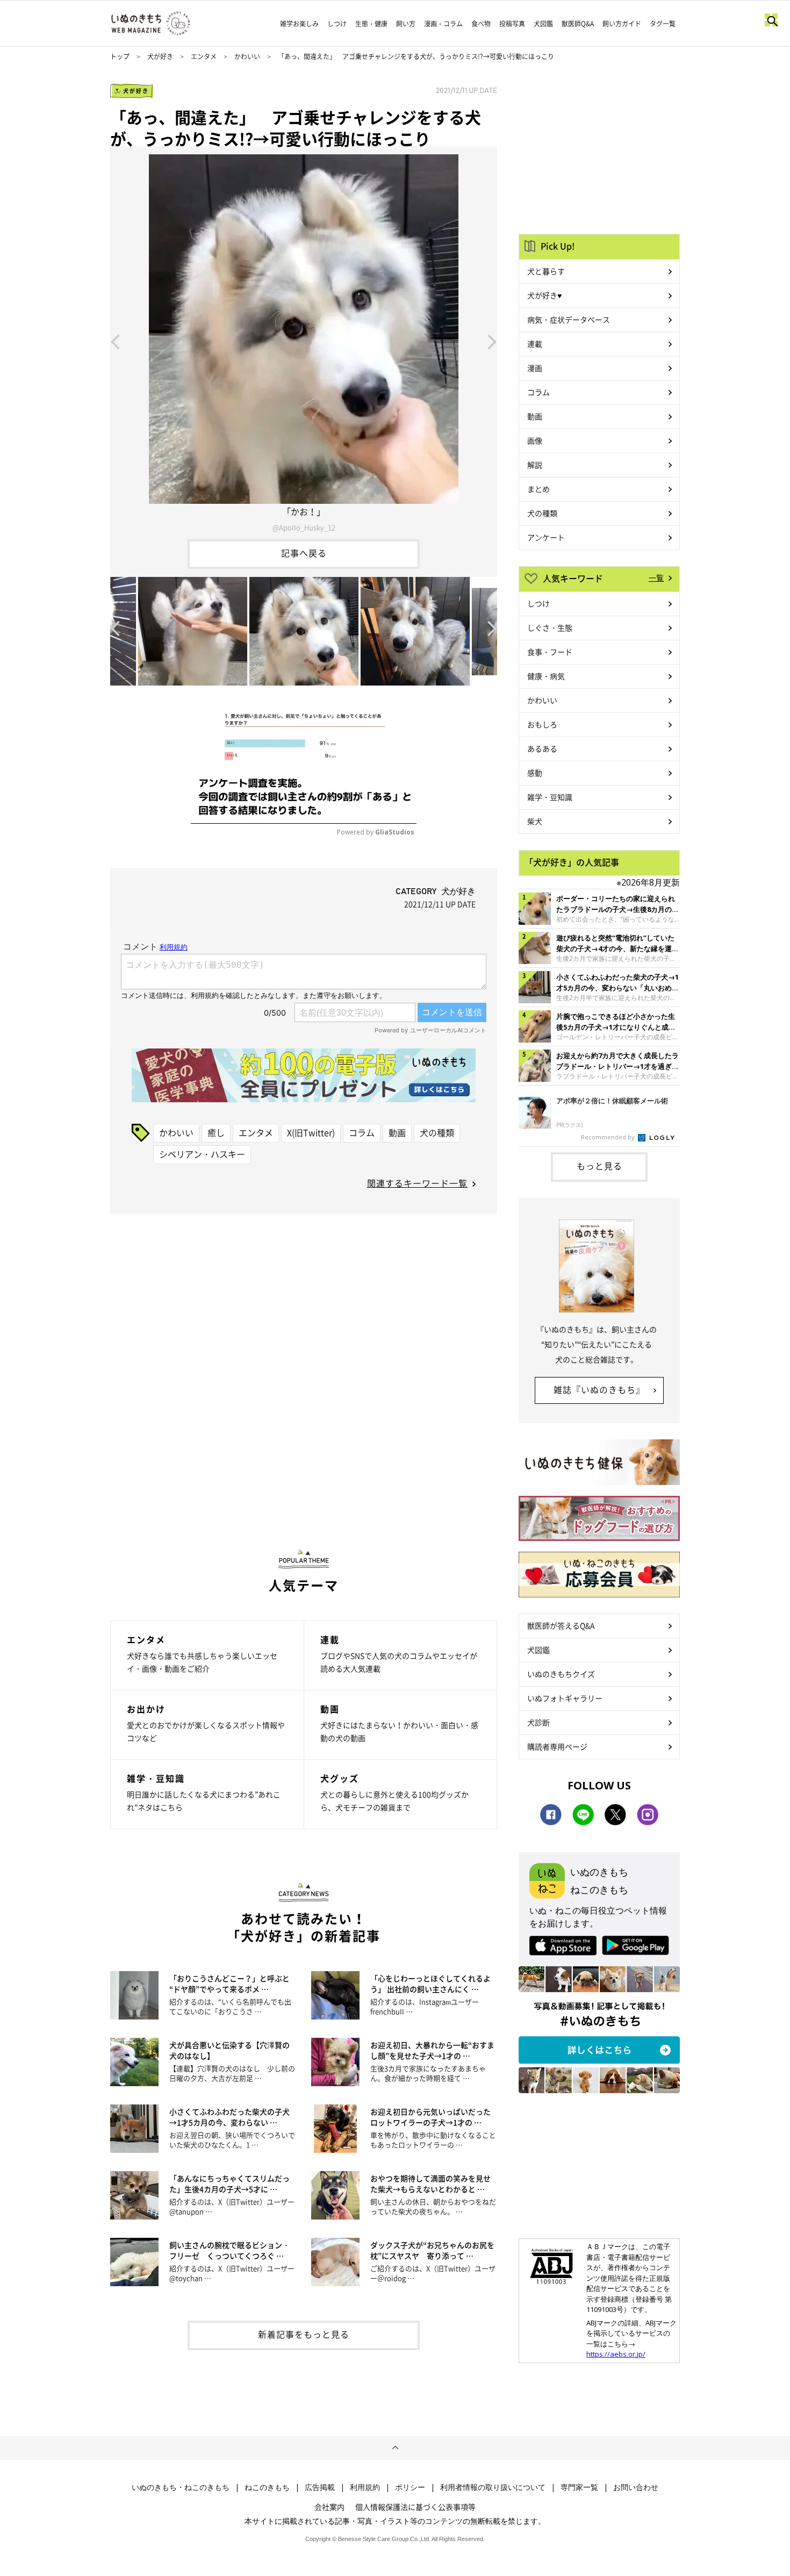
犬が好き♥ (544, 295)
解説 (535, 465)
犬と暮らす (546, 271)
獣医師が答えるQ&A (561, 1625)
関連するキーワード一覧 (417, 1183)
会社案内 (329, 2507)
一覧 (656, 577)
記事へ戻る (304, 553)
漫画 (535, 368)
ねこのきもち (267, 2487)
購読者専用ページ (557, 1746)
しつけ (337, 24)
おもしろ (542, 724)
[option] (304, 341)
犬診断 (538, 1722)
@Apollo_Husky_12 (304, 527)
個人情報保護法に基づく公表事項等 (415, 2507)
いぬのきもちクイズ (561, 1674)
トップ (120, 56)
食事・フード (550, 652)
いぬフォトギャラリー (565, 1698)
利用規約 (365, 2487)
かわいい (247, 56)
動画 (397, 1132)
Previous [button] (115, 341)
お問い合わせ (636, 2487)
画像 (535, 440)
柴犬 (535, 821)
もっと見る (599, 1166)
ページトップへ (395, 2448)
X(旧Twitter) (311, 1132)
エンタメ (204, 56)
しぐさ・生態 (550, 627)
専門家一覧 (579, 2487)
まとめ (538, 489)
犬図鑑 (543, 24)
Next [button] (492, 341)
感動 (535, 773)
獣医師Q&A (578, 24)
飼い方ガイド (622, 24)
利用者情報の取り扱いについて (493, 2487)
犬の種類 (437, 1132)
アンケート (546, 537)
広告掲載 (320, 2487)
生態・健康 (371, 24)
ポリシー (410, 2487)
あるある (542, 748)
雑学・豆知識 (550, 797)
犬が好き (160, 56)
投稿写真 (512, 24)
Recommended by (609, 1137)
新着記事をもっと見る (304, 2334)
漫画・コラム (443, 24)
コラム (362, 1132)
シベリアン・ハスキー (202, 1154)
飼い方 (406, 24)
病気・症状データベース (569, 319)
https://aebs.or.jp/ (616, 2354)
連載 (535, 344)
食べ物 (481, 24)
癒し (216, 1132)
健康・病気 (546, 676)
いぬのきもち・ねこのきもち (181, 2487)
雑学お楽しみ (299, 24)
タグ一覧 (663, 24)
